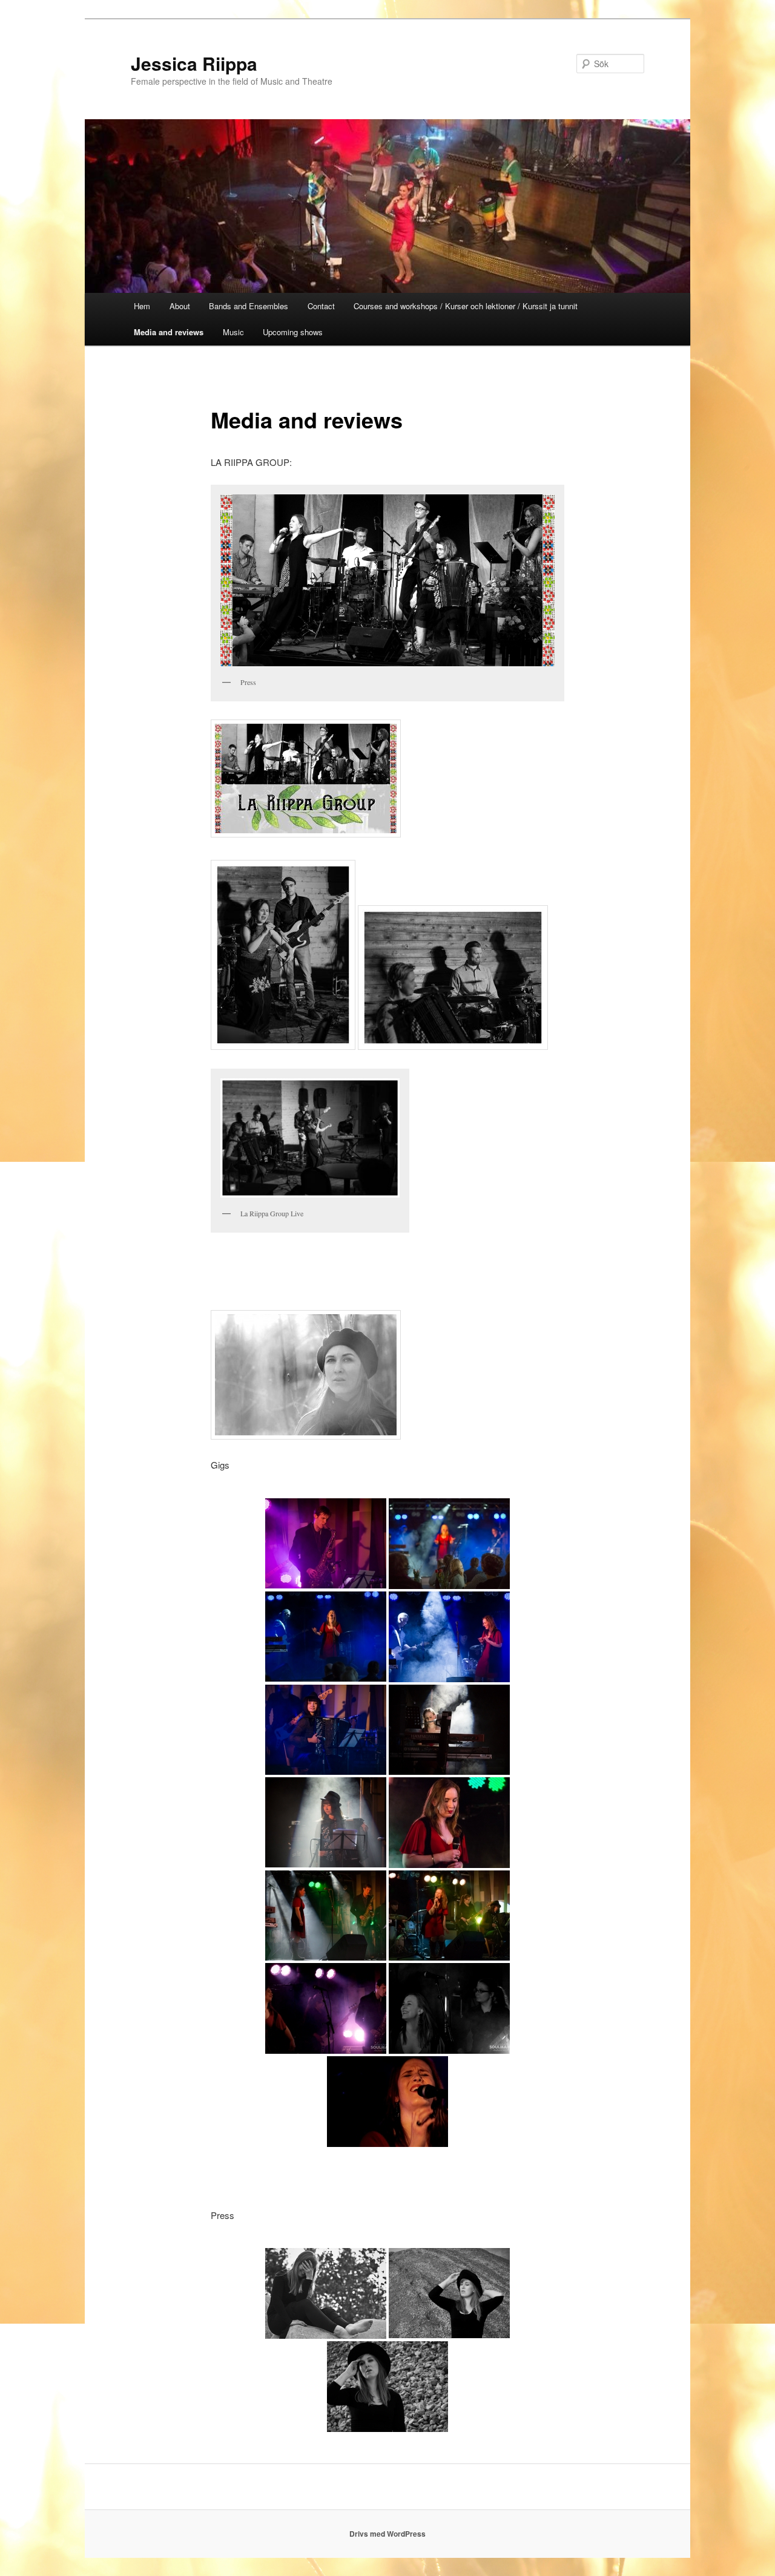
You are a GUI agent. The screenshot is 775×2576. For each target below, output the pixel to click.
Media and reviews (169, 332)
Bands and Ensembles (249, 306)
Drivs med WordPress (387, 2534)
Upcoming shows (293, 332)
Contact (321, 306)
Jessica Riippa (194, 63)
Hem (142, 306)
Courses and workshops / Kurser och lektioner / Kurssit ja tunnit (466, 306)
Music (233, 332)
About (180, 306)
